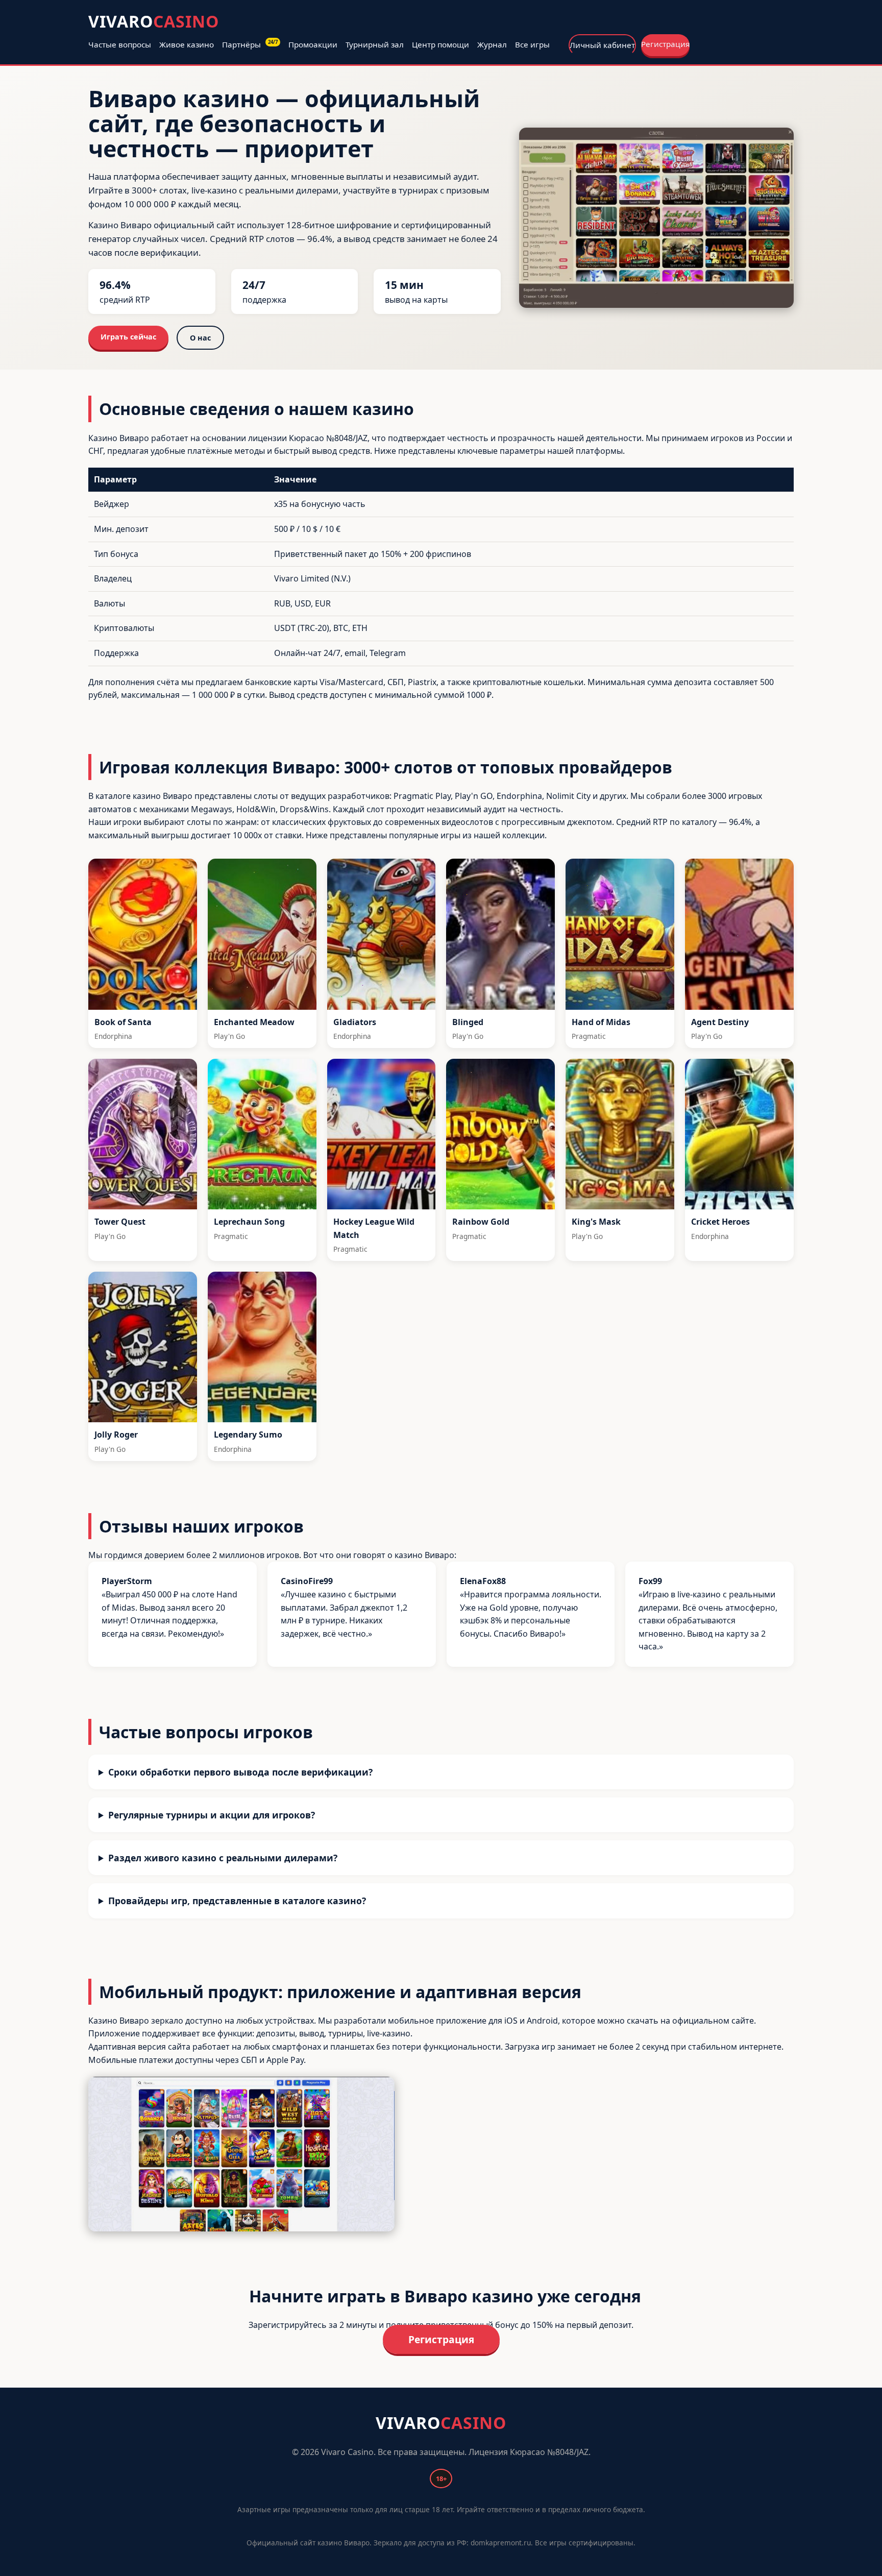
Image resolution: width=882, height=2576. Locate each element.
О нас (200, 338)
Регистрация (665, 44)
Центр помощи (440, 44)
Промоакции (313, 44)
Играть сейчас (128, 337)
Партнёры (250, 44)
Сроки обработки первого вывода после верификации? (240, 1772)
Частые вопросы (120, 44)
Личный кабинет (602, 45)
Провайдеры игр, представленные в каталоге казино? (237, 1901)
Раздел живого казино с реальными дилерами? (223, 1858)
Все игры (532, 44)
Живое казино (187, 44)
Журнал (492, 44)
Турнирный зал (375, 44)
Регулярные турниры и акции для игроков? (212, 1815)
